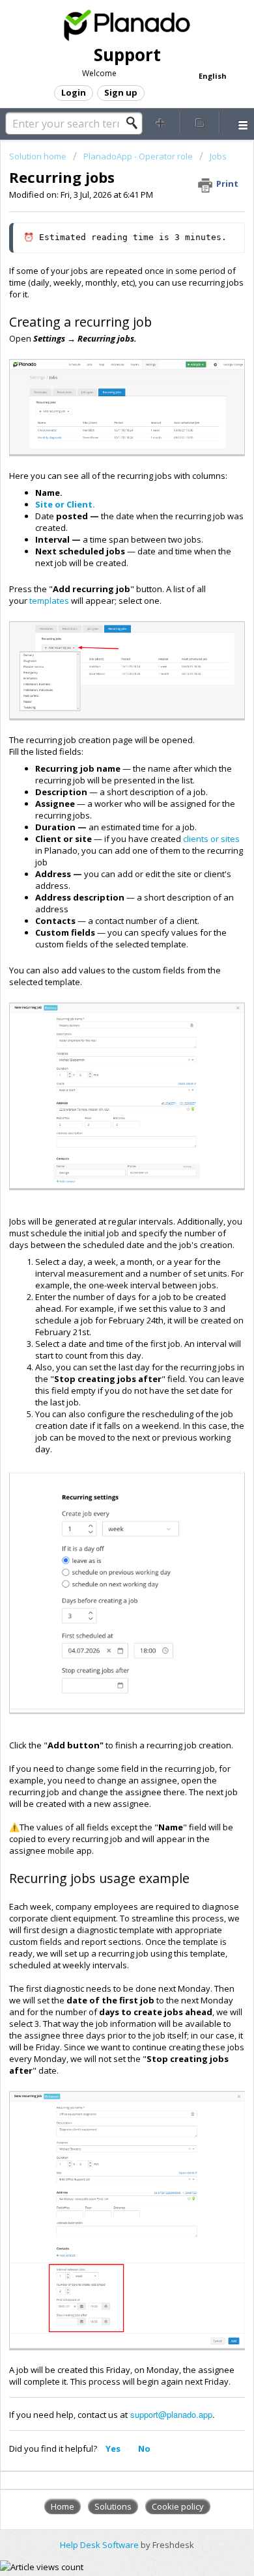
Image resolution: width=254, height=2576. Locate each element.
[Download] (103, 1317)
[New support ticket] (161, 122)
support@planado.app (171, 2414)
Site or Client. (65, 504)
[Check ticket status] (200, 122)
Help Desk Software (100, 2545)
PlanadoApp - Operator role (138, 156)
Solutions (113, 2506)
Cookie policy (178, 2506)
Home (63, 2506)
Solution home (39, 156)
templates (50, 601)
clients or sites (210, 839)
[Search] (135, 123)
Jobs (218, 156)
